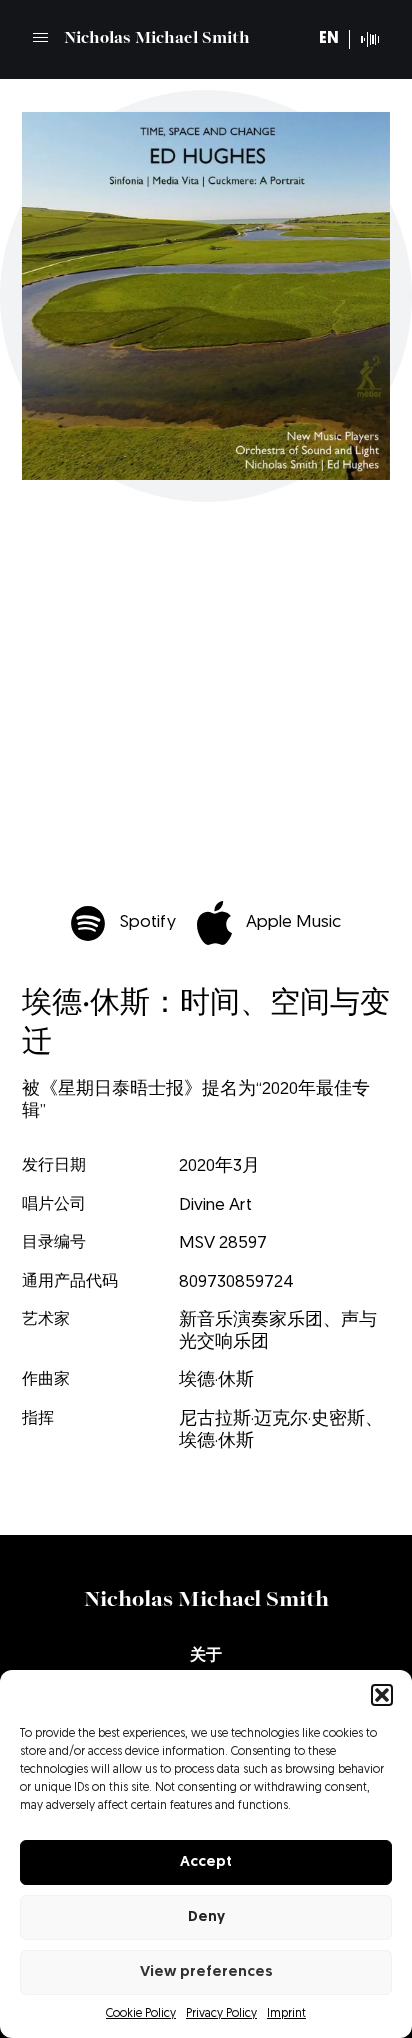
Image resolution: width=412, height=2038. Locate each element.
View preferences (206, 1972)
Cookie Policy (141, 2014)
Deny (206, 1917)
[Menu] (40, 38)
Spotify (148, 922)
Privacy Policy (221, 2014)
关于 (206, 1656)
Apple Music (293, 922)
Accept (206, 1862)
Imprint (286, 2014)
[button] (382, 1695)
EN (329, 39)
